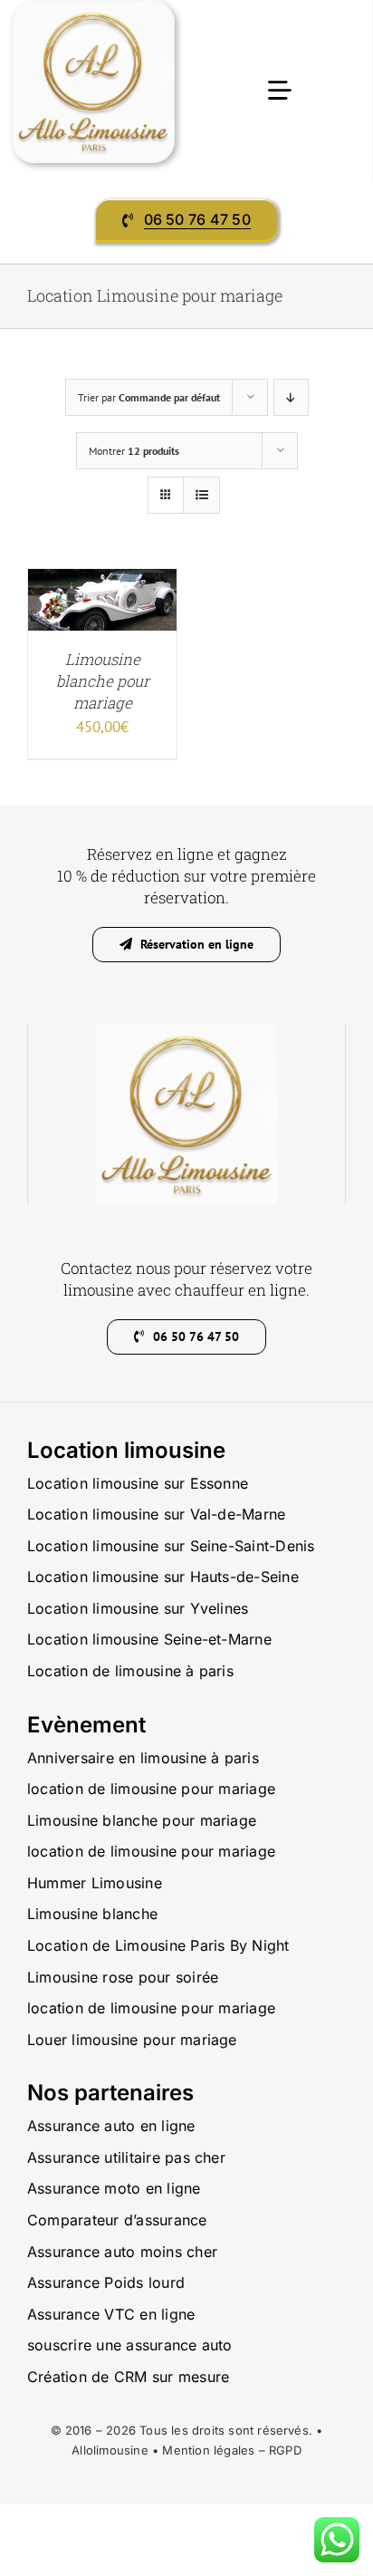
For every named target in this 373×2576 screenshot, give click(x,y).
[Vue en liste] (201, 495)
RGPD (285, 2450)
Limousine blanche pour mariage (103, 681)
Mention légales (208, 2450)
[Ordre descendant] (291, 397)
